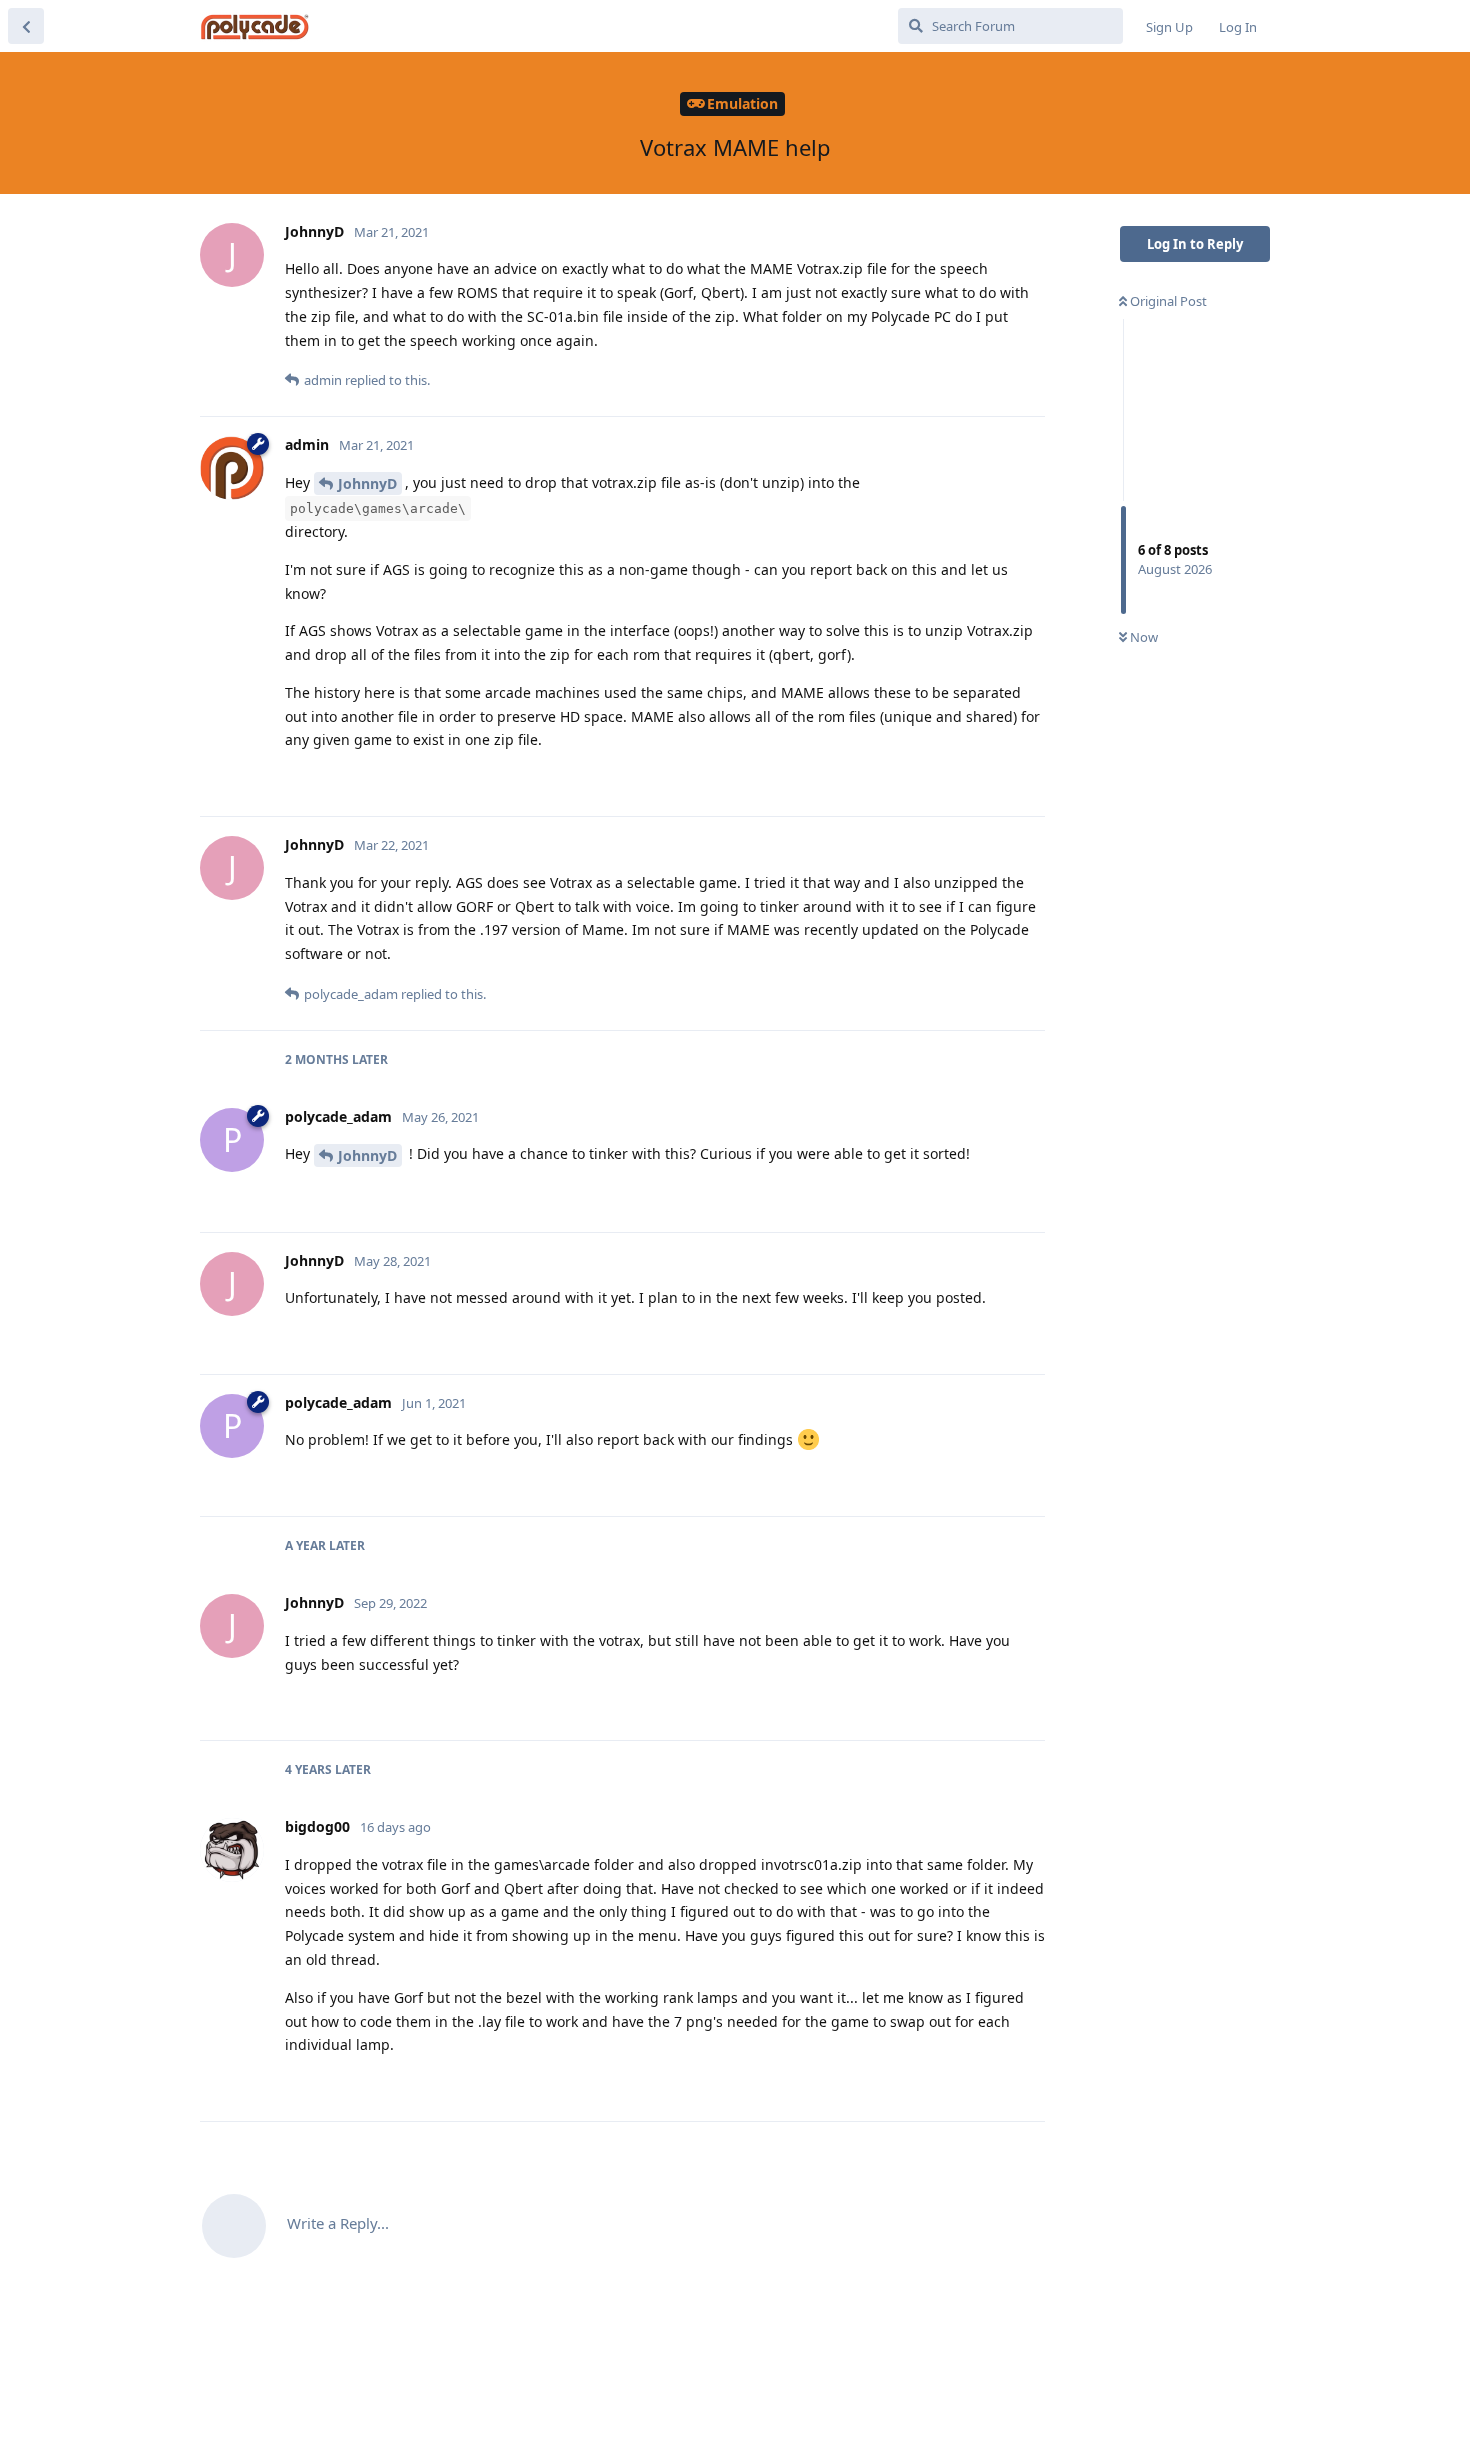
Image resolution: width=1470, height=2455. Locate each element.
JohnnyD (367, 483)
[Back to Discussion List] (26, 26)
